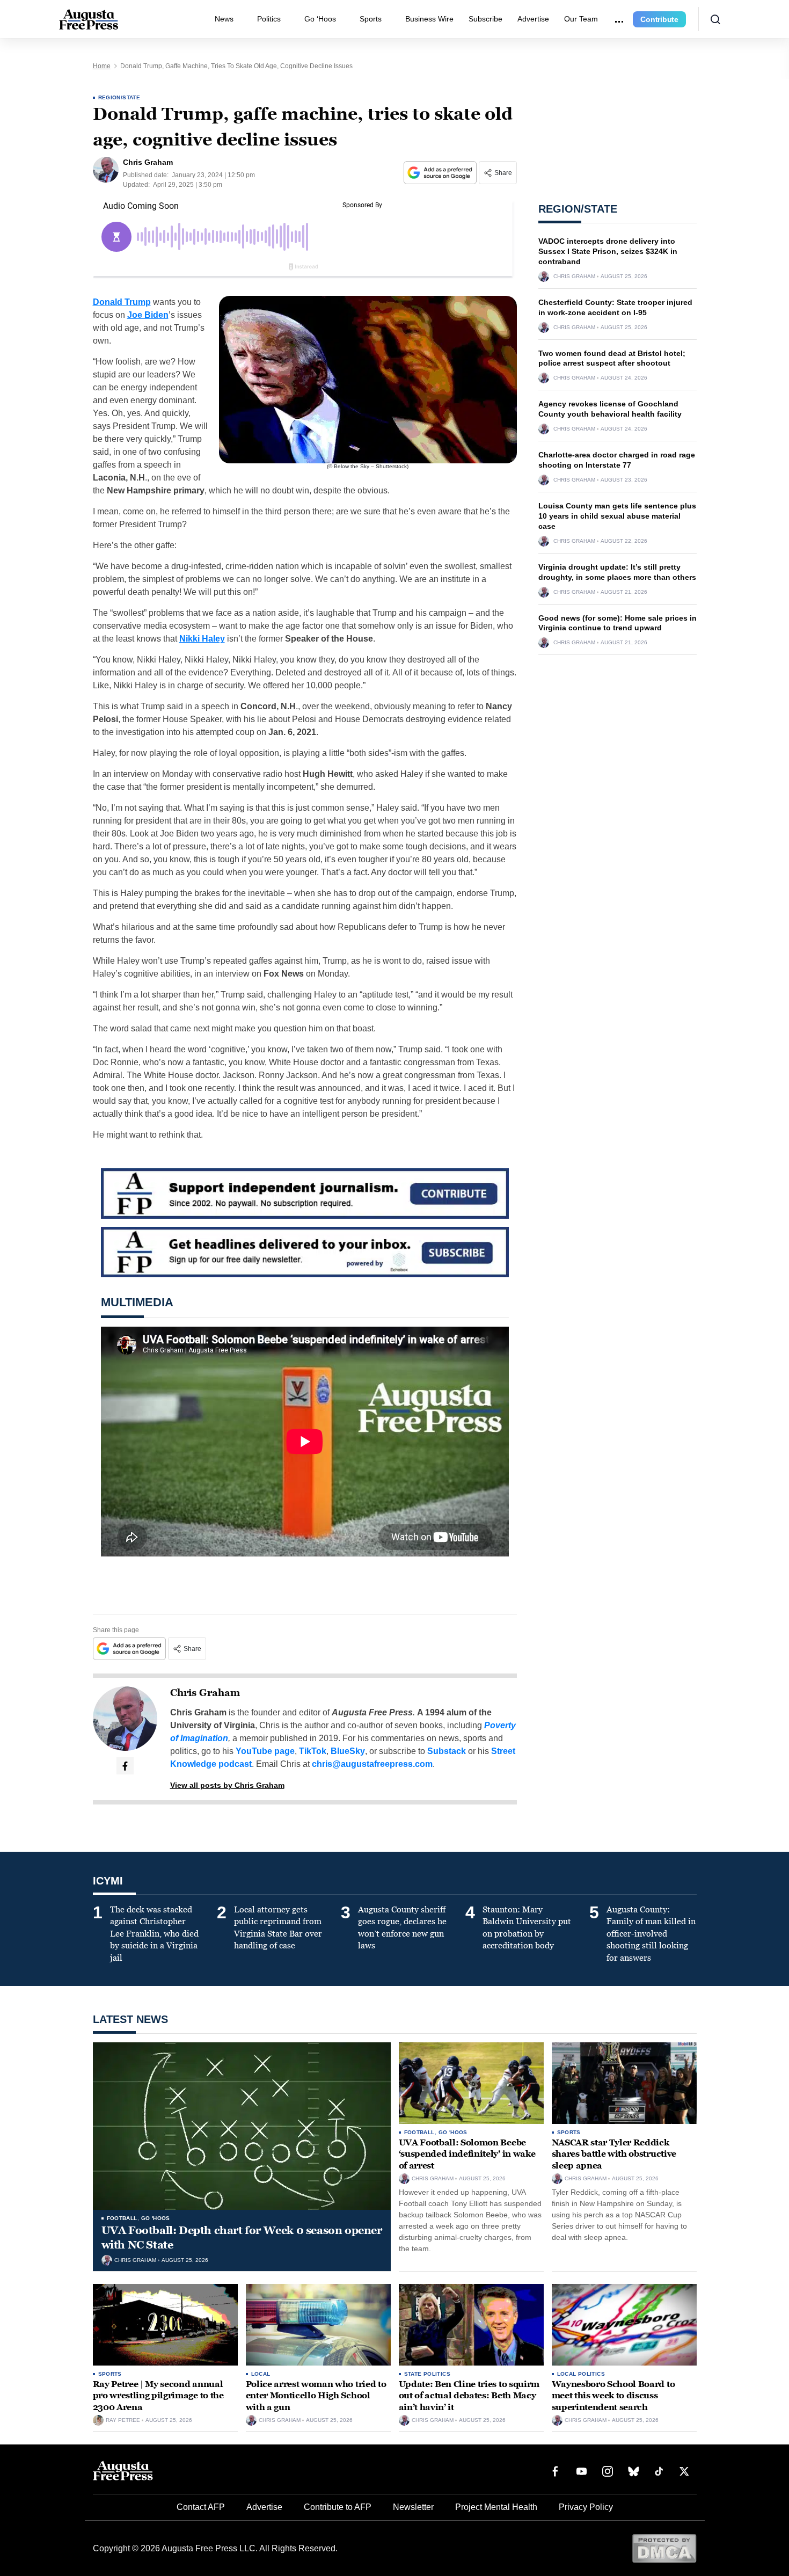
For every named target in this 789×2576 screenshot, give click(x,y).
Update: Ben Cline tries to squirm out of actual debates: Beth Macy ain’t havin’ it (469, 2396)
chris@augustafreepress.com (372, 1764)
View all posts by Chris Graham (227, 1785)
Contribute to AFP (338, 2507)
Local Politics (581, 2374)
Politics (269, 19)
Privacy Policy (586, 2507)
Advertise (533, 19)
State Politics (428, 2374)
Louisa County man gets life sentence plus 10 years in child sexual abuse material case (617, 516)
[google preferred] (441, 173)
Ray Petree (123, 2420)
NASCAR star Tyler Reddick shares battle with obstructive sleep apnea (614, 2154)
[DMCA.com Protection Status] (664, 2548)
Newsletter (413, 2507)
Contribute (659, 19)
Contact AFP (201, 2507)
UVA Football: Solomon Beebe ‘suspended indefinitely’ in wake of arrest (467, 2154)
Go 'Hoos (156, 2218)
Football (122, 2218)
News (224, 19)
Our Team (581, 19)
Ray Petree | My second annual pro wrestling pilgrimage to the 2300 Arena (158, 2396)
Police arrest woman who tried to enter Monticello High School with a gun (316, 2396)
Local (261, 2374)
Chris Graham (205, 1693)
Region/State (119, 97)
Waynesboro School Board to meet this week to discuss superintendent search (613, 2396)
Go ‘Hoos (320, 19)
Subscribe (485, 19)
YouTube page (265, 1751)
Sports (371, 19)
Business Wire (429, 19)
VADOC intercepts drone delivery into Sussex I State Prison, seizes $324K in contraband (608, 251)
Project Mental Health (496, 2507)
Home (102, 66)
